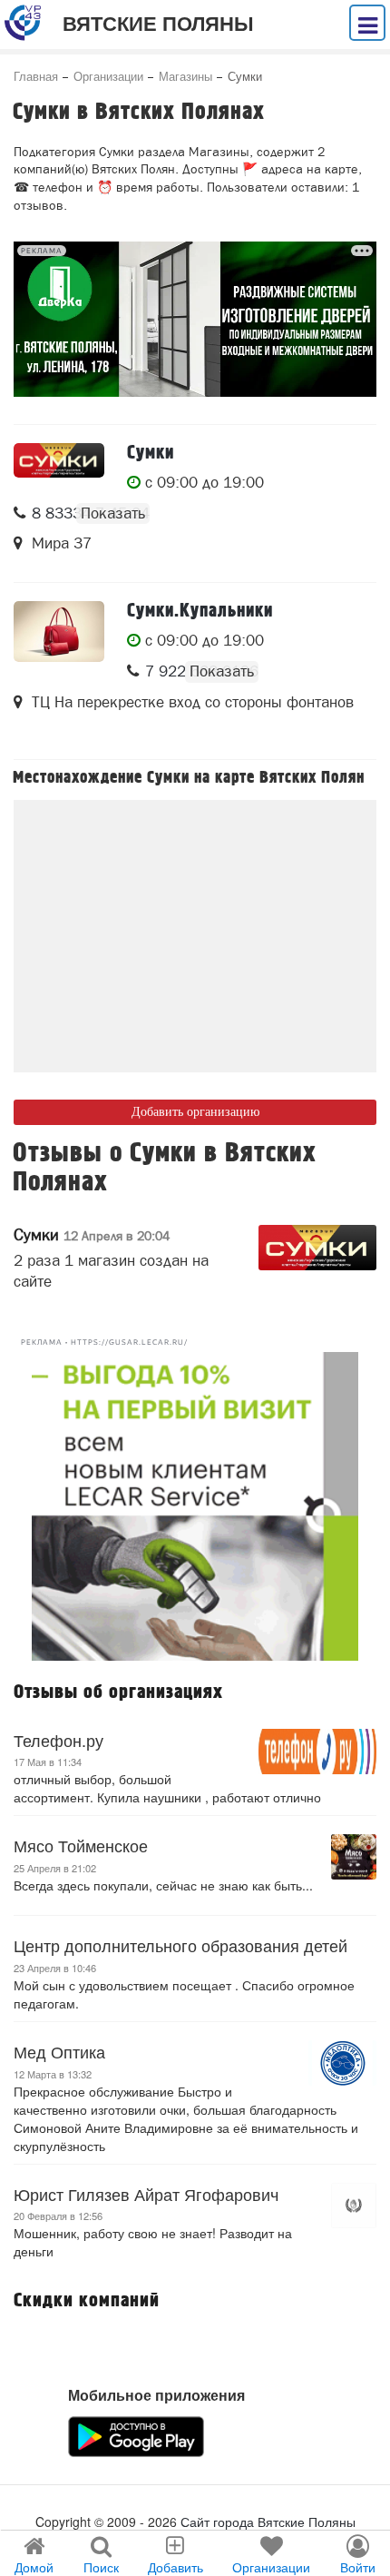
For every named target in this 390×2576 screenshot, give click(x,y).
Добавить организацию (195, 1112)
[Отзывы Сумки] (317, 1248)
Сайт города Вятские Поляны (268, 2522)
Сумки (92, 1234)
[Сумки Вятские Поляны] (59, 460)
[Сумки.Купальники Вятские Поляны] (59, 632)
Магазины (185, 76)
